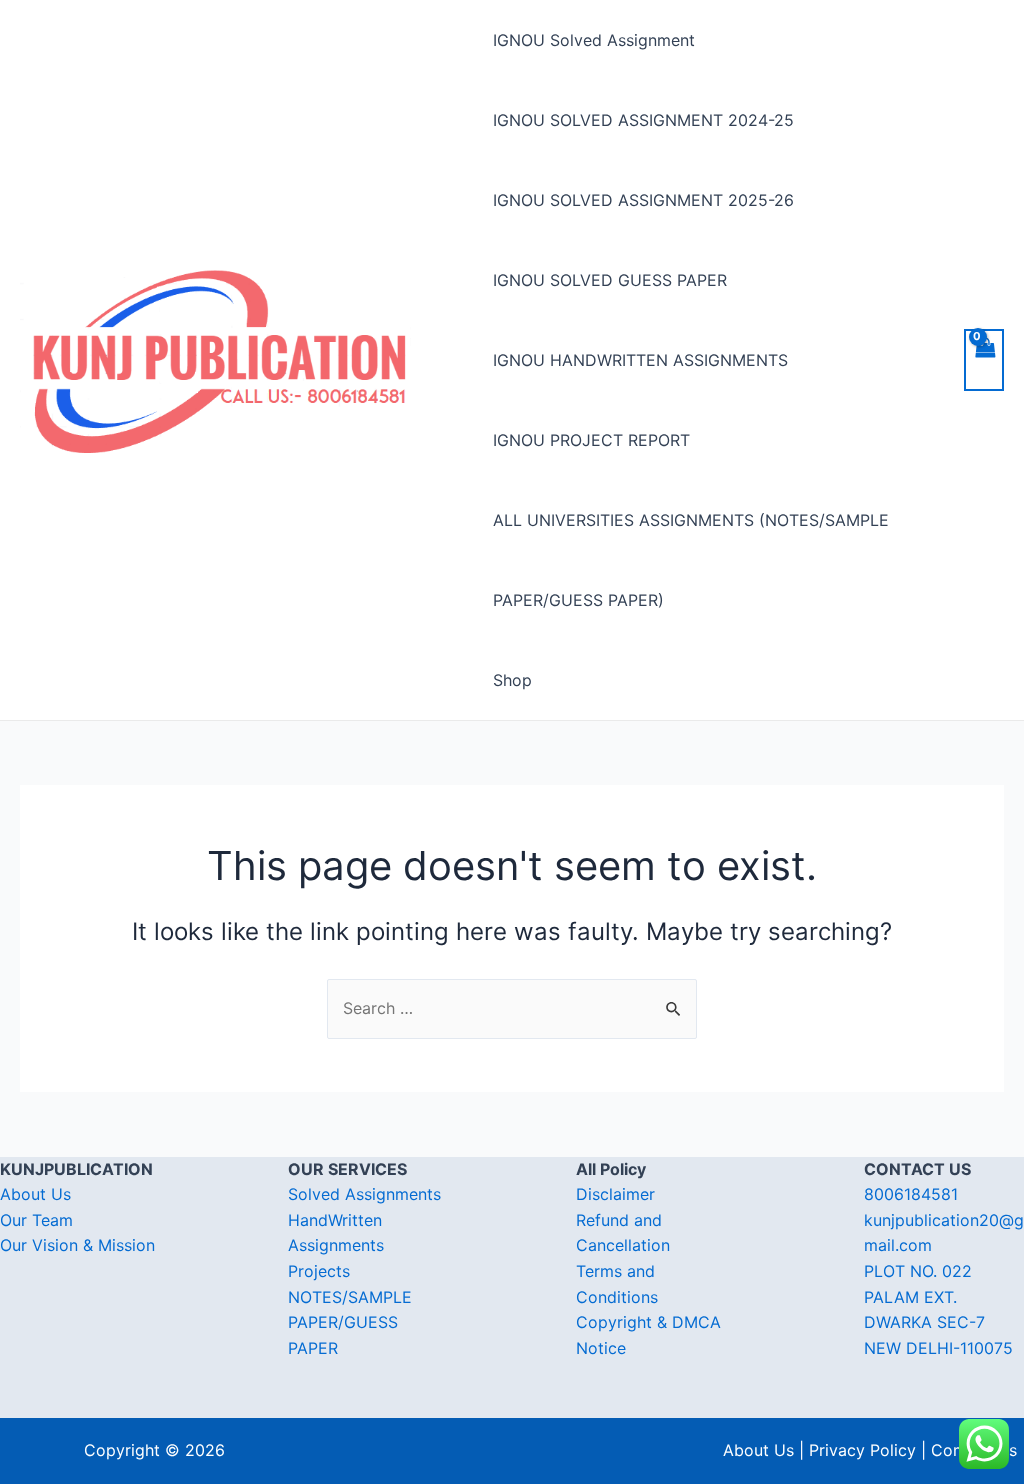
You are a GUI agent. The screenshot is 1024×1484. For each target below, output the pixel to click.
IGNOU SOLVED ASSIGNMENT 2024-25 (643, 120)
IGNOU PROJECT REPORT (591, 440)
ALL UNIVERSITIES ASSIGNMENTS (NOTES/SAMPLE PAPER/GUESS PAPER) (691, 560)
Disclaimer (615, 1194)
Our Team (36, 1220)
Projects (319, 1271)
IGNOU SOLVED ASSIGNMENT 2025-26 (643, 200)
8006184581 (911, 1194)
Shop (512, 680)
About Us (35, 1194)
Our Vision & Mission (77, 1245)
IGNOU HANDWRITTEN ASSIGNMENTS (640, 360)
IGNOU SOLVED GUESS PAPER (610, 280)
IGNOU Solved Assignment (594, 40)
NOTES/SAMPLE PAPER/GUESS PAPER (350, 1322)
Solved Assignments (364, 1194)
